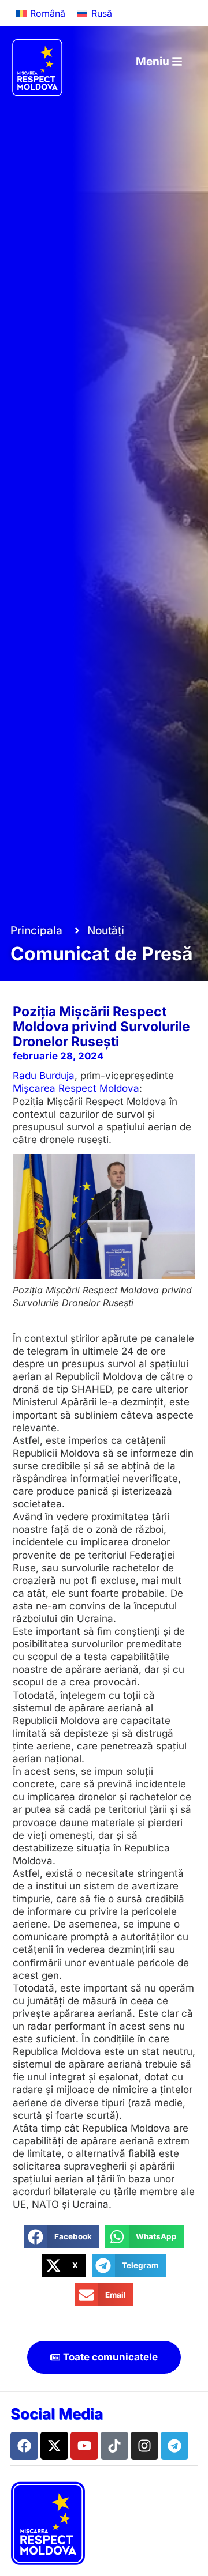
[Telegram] (174, 2446)
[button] (62, 2237)
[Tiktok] (114, 2446)
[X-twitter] (54, 2446)
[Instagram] (144, 2446)
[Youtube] (84, 2446)
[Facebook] (24, 2446)
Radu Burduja (44, 1076)
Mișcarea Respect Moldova (76, 1088)
